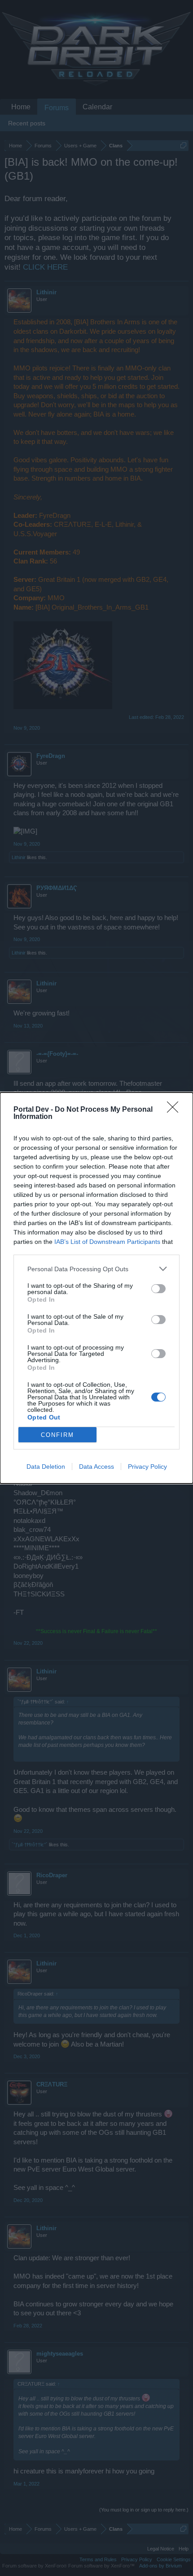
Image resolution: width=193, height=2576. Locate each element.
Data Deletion (46, 1466)
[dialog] (96, 1288)
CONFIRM (57, 1435)
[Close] (175, 1110)
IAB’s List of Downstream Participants (107, 1242)
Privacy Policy (147, 1466)
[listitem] (96, 1269)
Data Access (96, 1466)
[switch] (158, 1289)
